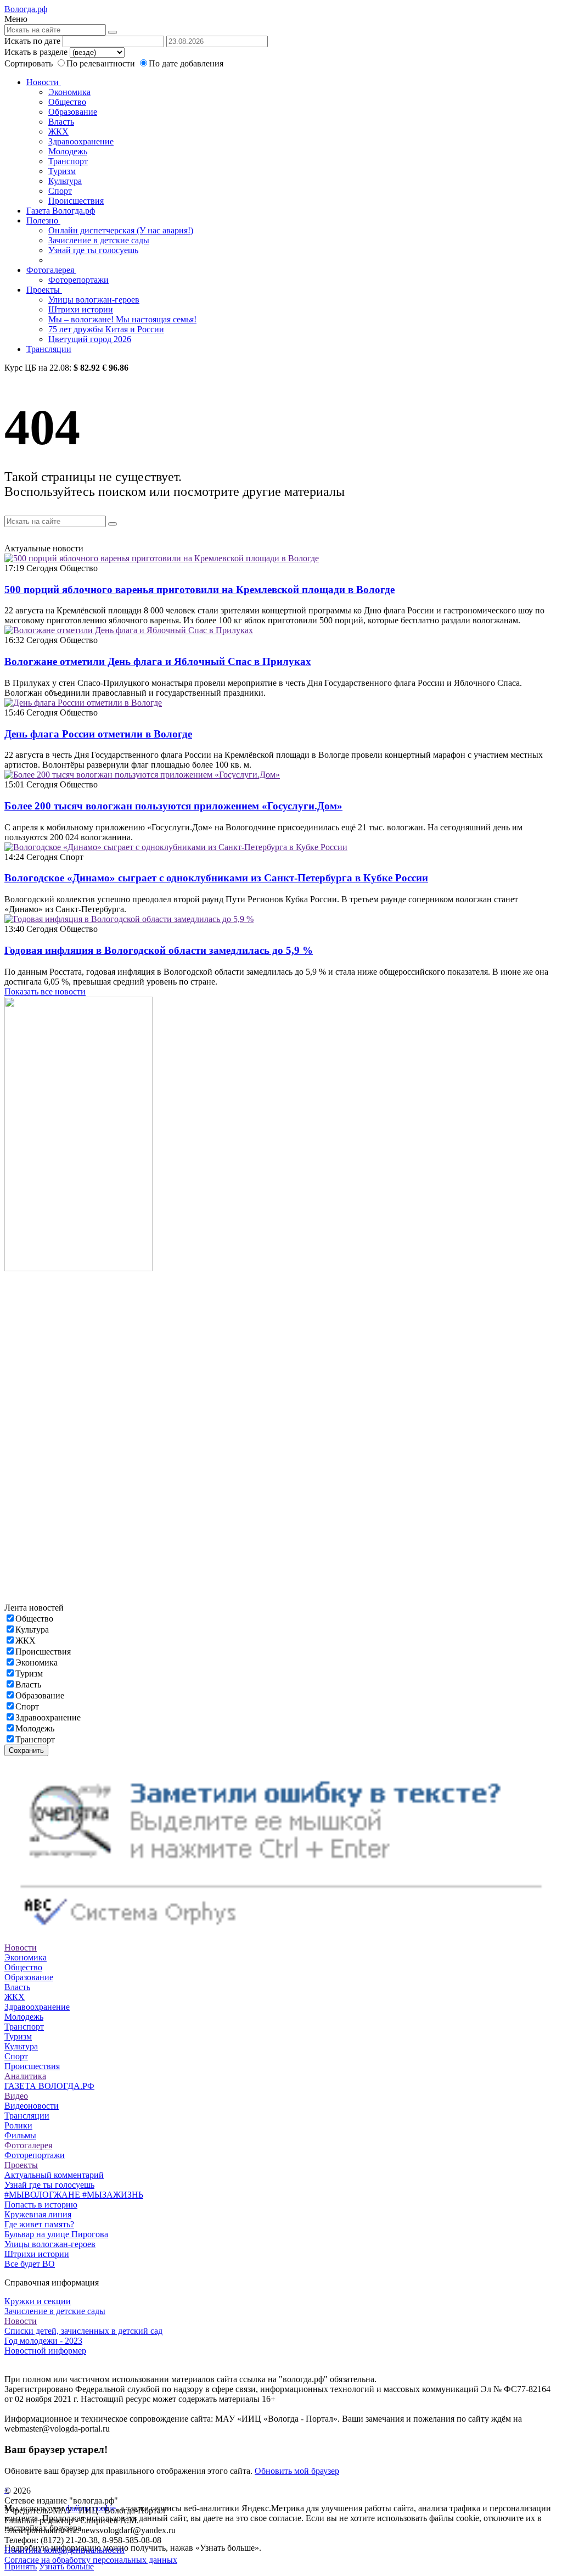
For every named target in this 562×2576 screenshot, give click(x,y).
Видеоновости (32, 2106)
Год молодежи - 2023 (43, 2341)
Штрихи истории (81, 309)
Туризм (62, 171)
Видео (16, 2096)
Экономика (69, 92)
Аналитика (25, 2076)
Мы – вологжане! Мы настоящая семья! (122, 319)
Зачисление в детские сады (99, 240)
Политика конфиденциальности (64, 2550)
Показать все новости (45, 991)
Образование (73, 112)
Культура (65, 181)
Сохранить (26, 1750)
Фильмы (20, 2135)
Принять (21, 2566)
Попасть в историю (41, 2205)
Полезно (43, 220)
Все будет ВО (30, 2264)
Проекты (44, 290)
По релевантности (102, 63)
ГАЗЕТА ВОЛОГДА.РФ (49, 2086)
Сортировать (29, 63)
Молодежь (68, 151)
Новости (44, 82)
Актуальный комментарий (54, 2175)
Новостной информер (45, 2351)
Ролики (18, 2125)
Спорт (60, 191)
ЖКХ (58, 132)
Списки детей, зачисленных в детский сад (83, 2331)
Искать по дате (32, 41)
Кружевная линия (38, 2214)
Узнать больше (66, 2566)
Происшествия (76, 201)
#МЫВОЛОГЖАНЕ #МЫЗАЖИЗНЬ (74, 2195)
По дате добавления (186, 63)
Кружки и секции (38, 2301)
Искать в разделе (36, 52)
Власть (61, 122)
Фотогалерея (51, 270)
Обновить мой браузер (297, 2471)
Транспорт (68, 161)
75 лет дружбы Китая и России (106, 329)
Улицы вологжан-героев (94, 300)
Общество (67, 102)
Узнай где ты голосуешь (93, 250)
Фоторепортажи (78, 280)
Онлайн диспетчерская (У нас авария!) (121, 230)
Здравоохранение (81, 141)
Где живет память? (39, 2224)
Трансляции (49, 349)
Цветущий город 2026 (90, 339)
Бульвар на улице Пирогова (56, 2234)
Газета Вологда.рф (61, 211)
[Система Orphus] (281, 1938)
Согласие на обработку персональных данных (91, 2560)
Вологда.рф (26, 9)
